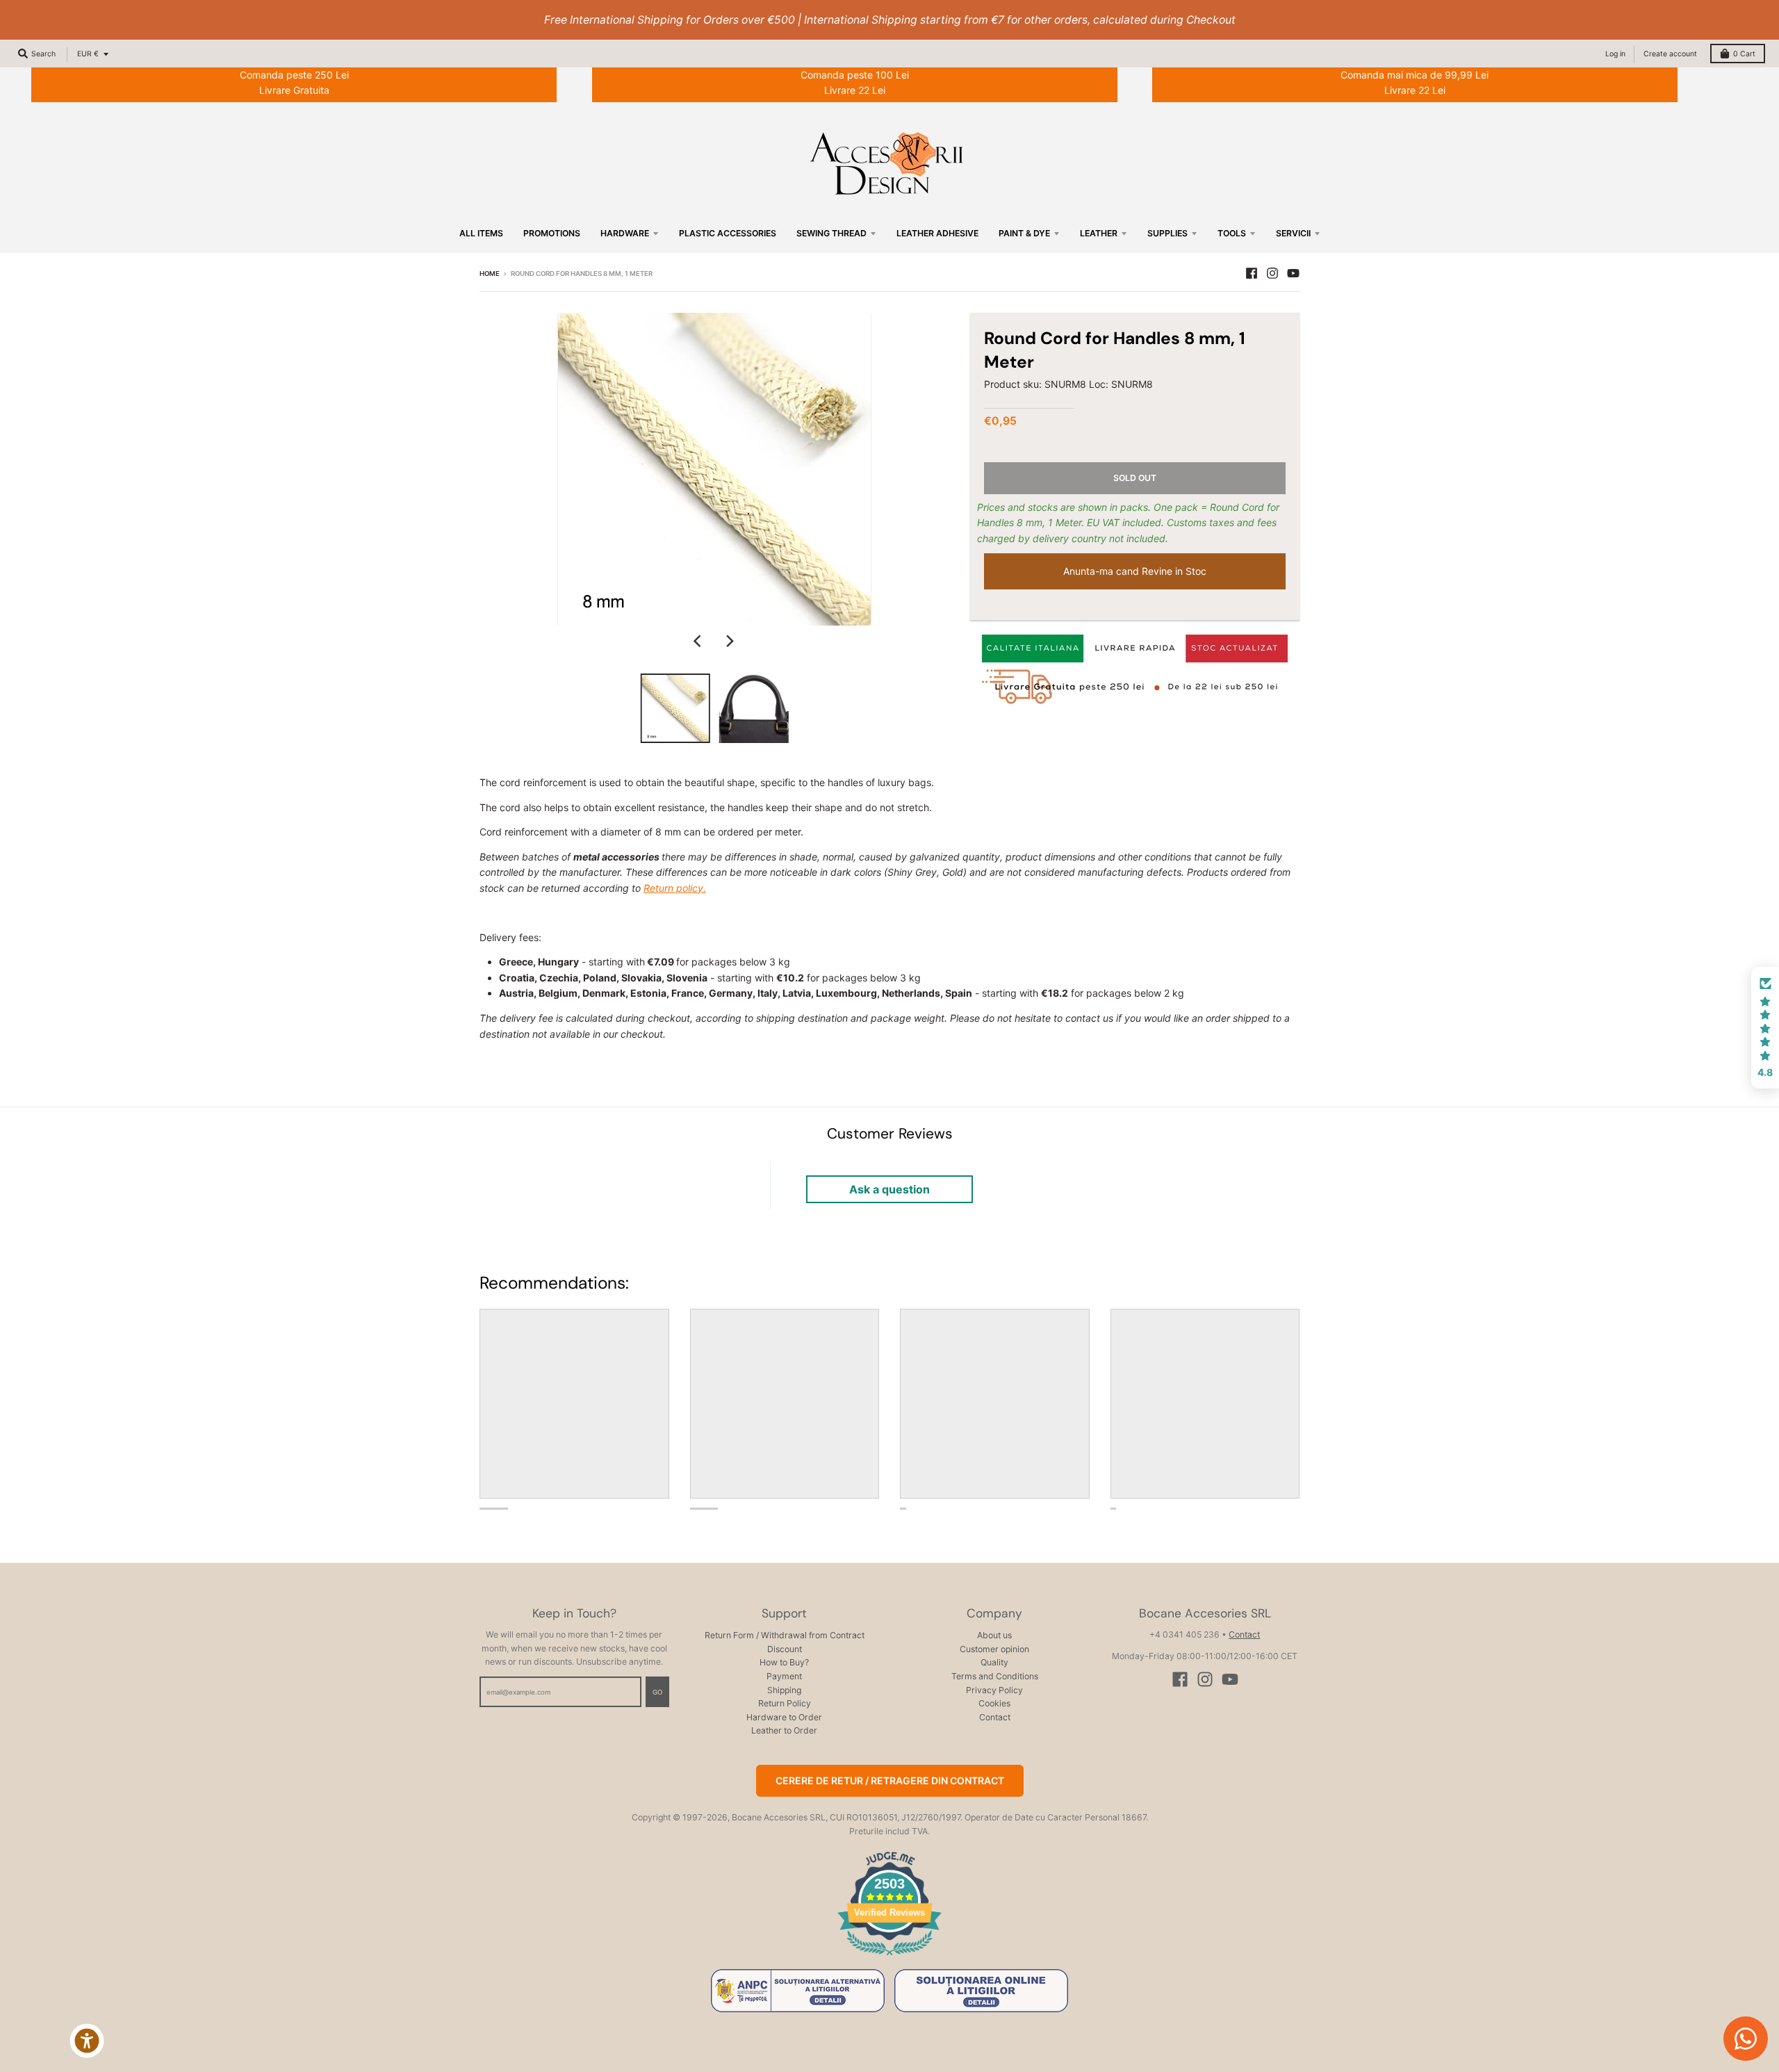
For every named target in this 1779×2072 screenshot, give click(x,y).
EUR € (88, 54)
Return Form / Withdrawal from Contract (785, 1635)
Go (657, 1692)
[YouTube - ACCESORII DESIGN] (1293, 273)
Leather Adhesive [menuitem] (937, 233)
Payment (784, 1676)
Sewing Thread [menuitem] (831, 233)
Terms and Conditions (995, 1676)
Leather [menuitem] (1099, 233)
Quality (994, 1662)
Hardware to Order (784, 1717)
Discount (785, 1649)
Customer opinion (994, 1649)
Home (490, 274)
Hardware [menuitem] (625, 233)
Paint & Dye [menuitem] (1024, 233)
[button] (1765, 1028)
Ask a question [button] (889, 1189)
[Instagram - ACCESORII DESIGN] (1272, 273)
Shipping (784, 1690)
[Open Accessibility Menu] (87, 2041)
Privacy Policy (994, 1690)
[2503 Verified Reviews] (889, 1958)
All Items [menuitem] (481, 233)
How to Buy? (784, 1662)
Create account (1670, 54)
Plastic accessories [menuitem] (728, 233)
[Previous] (699, 641)
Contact (995, 1717)
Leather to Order (784, 1730)
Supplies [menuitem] (1167, 233)
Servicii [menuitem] (1293, 233)
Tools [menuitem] (1232, 233)
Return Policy (785, 1703)
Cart (1744, 54)
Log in (1615, 54)
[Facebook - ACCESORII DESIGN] (1252, 273)
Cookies (994, 1703)
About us (994, 1635)
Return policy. (675, 888)
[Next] (730, 641)
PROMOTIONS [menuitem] (552, 233)
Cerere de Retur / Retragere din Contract (890, 1780)
